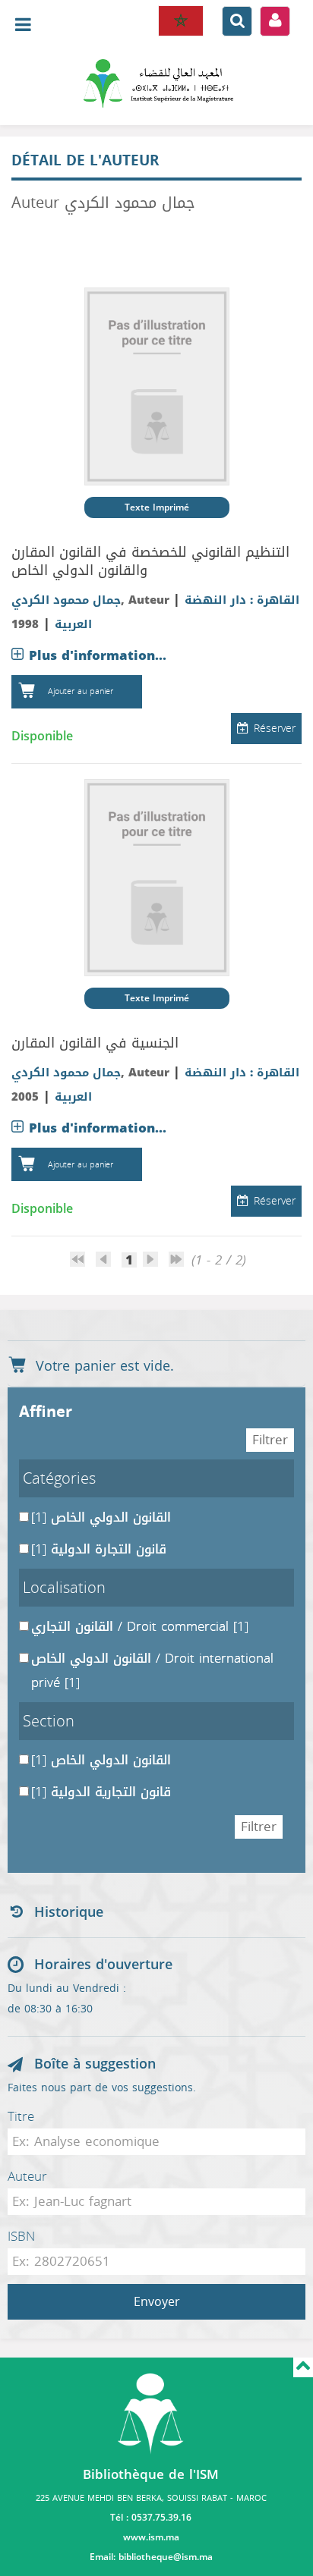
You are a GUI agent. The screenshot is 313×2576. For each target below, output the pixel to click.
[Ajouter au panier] (27, 692)
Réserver (275, 729)
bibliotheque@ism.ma (166, 2557)
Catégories (59, 1478)
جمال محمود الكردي (66, 600)
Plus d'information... (98, 655)
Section (49, 1721)
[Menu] (156, 83)
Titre (21, 2116)
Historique (69, 1912)
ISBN (21, 2236)
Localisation (64, 1588)
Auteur (27, 2176)
